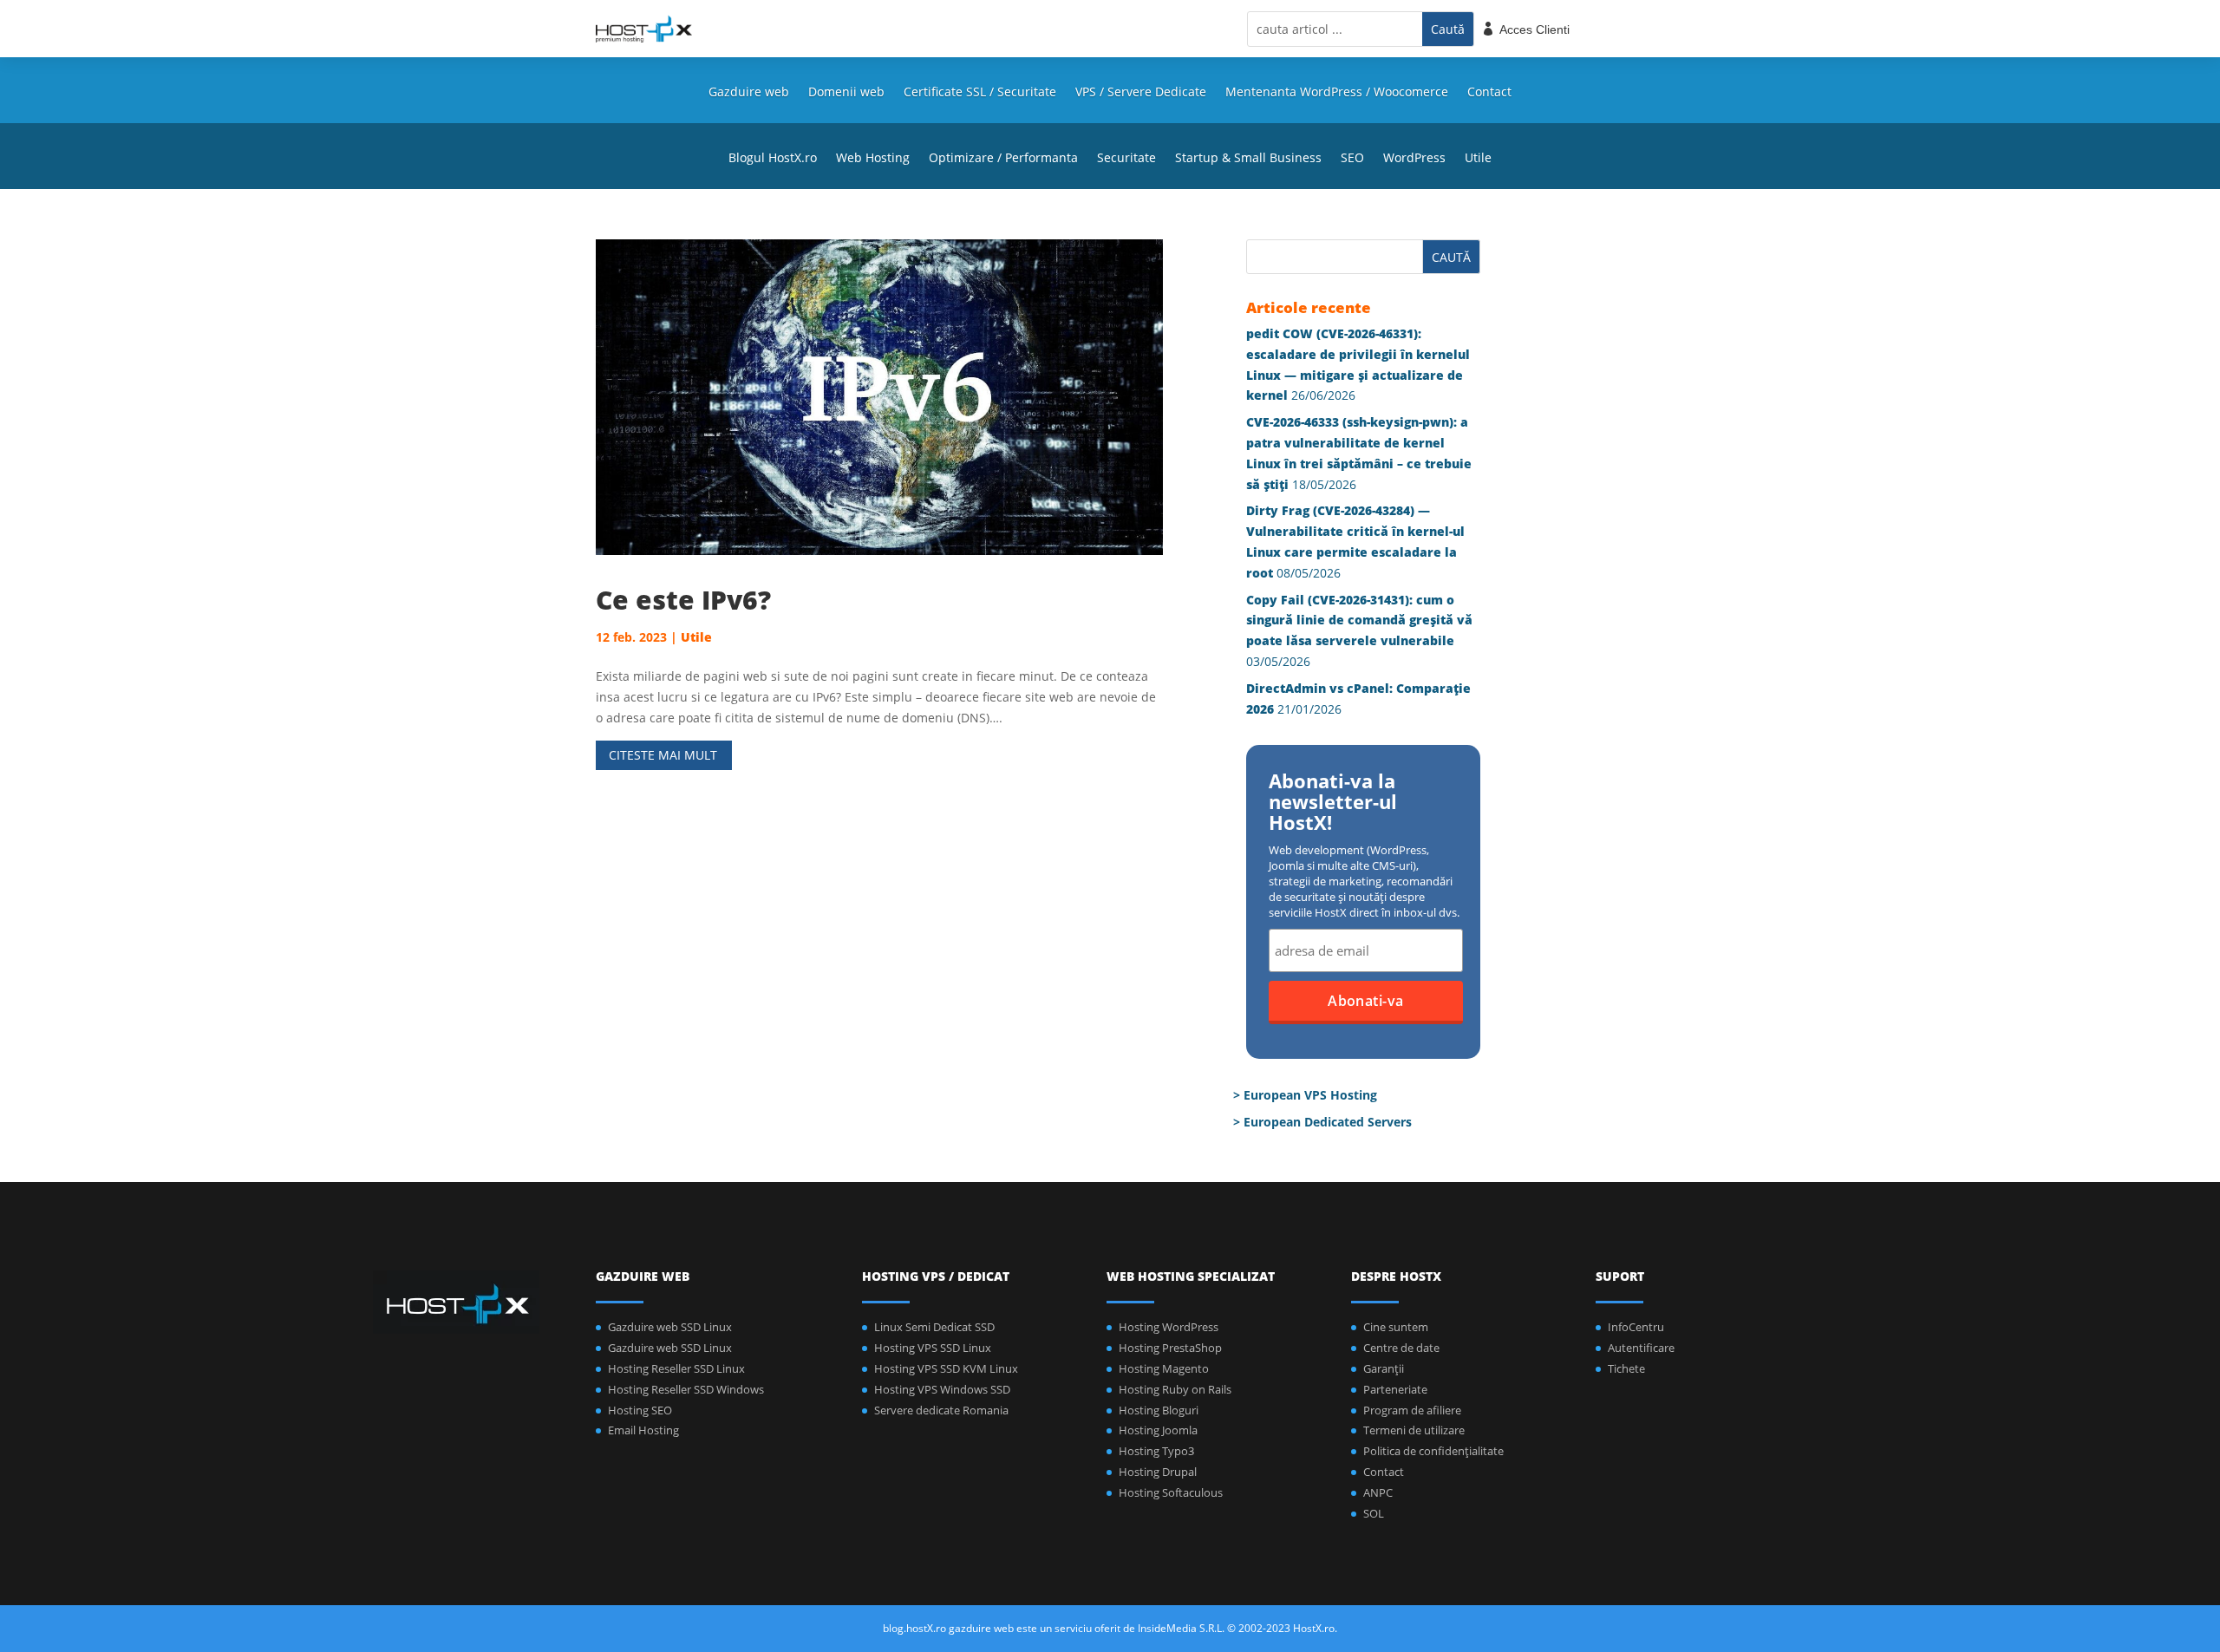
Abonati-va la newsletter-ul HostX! (1333, 803)
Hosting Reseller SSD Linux (676, 1368)
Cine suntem (1396, 1327)
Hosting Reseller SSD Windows (686, 1389)
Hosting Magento (1164, 1368)
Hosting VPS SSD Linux (933, 1348)
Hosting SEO (640, 1410)
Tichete (1626, 1368)
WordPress (1414, 159)
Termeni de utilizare (1414, 1430)
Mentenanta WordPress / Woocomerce (1337, 93)
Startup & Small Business (1248, 159)
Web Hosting (873, 159)
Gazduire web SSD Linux (670, 1327)
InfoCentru (1636, 1327)
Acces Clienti (1534, 29)
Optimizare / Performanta (1003, 159)
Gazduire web (749, 93)
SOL (1374, 1513)
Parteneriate (1395, 1389)
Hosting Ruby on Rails (1175, 1389)
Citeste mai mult (663, 755)
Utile (1478, 159)
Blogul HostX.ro (773, 159)
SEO (1352, 159)
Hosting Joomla (1158, 1430)
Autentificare (1641, 1348)
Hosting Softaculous (1171, 1492)
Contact (1489, 93)
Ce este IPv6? (683, 600)
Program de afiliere (1412, 1410)
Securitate (1126, 159)
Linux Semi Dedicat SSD (934, 1327)
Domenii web (846, 93)
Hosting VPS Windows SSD (942, 1389)
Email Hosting (643, 1430)
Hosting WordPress (1169, 1327)
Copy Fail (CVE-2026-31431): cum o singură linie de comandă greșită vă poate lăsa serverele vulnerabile (1359, 620)
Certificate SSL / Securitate (980, 93)
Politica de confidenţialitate (1433, 1451)
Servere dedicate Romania (941, 1410)
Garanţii (1384, 1368)
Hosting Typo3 (1156, 1451)
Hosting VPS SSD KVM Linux (946, 1368)
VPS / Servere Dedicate (1141, 93)
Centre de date (1401, 1348)
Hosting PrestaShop (1170, 1348)
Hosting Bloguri (1159, 1410)
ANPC (1378, 1492)
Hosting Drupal (1158, 1472)
